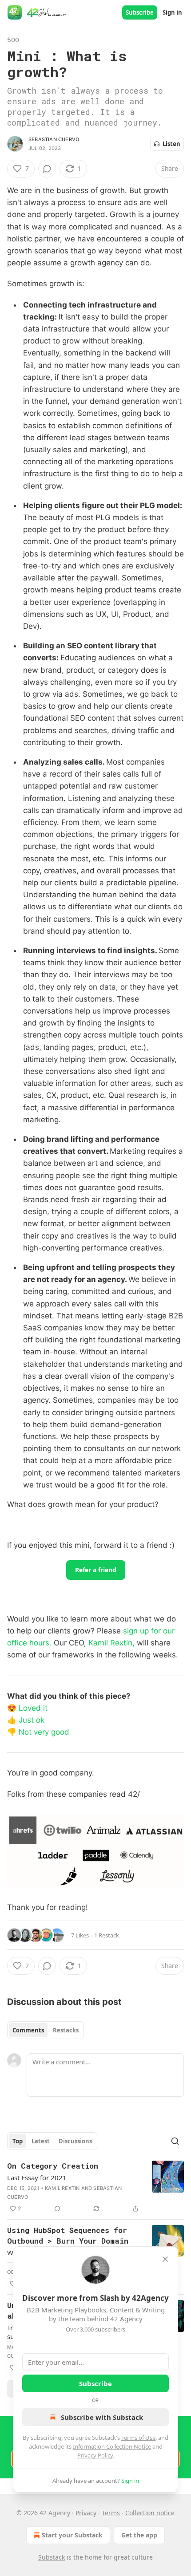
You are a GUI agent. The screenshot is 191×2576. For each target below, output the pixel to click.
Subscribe (140, 12)
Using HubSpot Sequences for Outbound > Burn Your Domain (68, 2235)
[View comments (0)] (47, 169)
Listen (171, 144)
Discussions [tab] (75, 2141)
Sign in (172, 12)
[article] (95, 2187)
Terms (111, 2513)
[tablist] (46, 2030)
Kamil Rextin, (113, 1643)
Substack (52, 2557)
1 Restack (107, 1935)
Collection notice (150, 2513)
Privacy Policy (95, 2455)
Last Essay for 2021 (37, 2178)
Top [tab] (18, 2141)
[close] (165, 2259)
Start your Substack (72, 2535)
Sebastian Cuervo (54, 139)
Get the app (139, 2535)
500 (13, 40)
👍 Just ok (26, 1720)
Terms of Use (138, 2438)
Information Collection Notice (112, 2446)
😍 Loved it (27, 1708)
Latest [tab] (41, 2141)
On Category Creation (53, 2166)
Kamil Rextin (62, 2188)
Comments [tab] (28, 2030)
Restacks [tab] (66, 2030)
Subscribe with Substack (102, 2417)
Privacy (86, 2513)
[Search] (175, 2141)
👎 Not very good (38, 1732)
